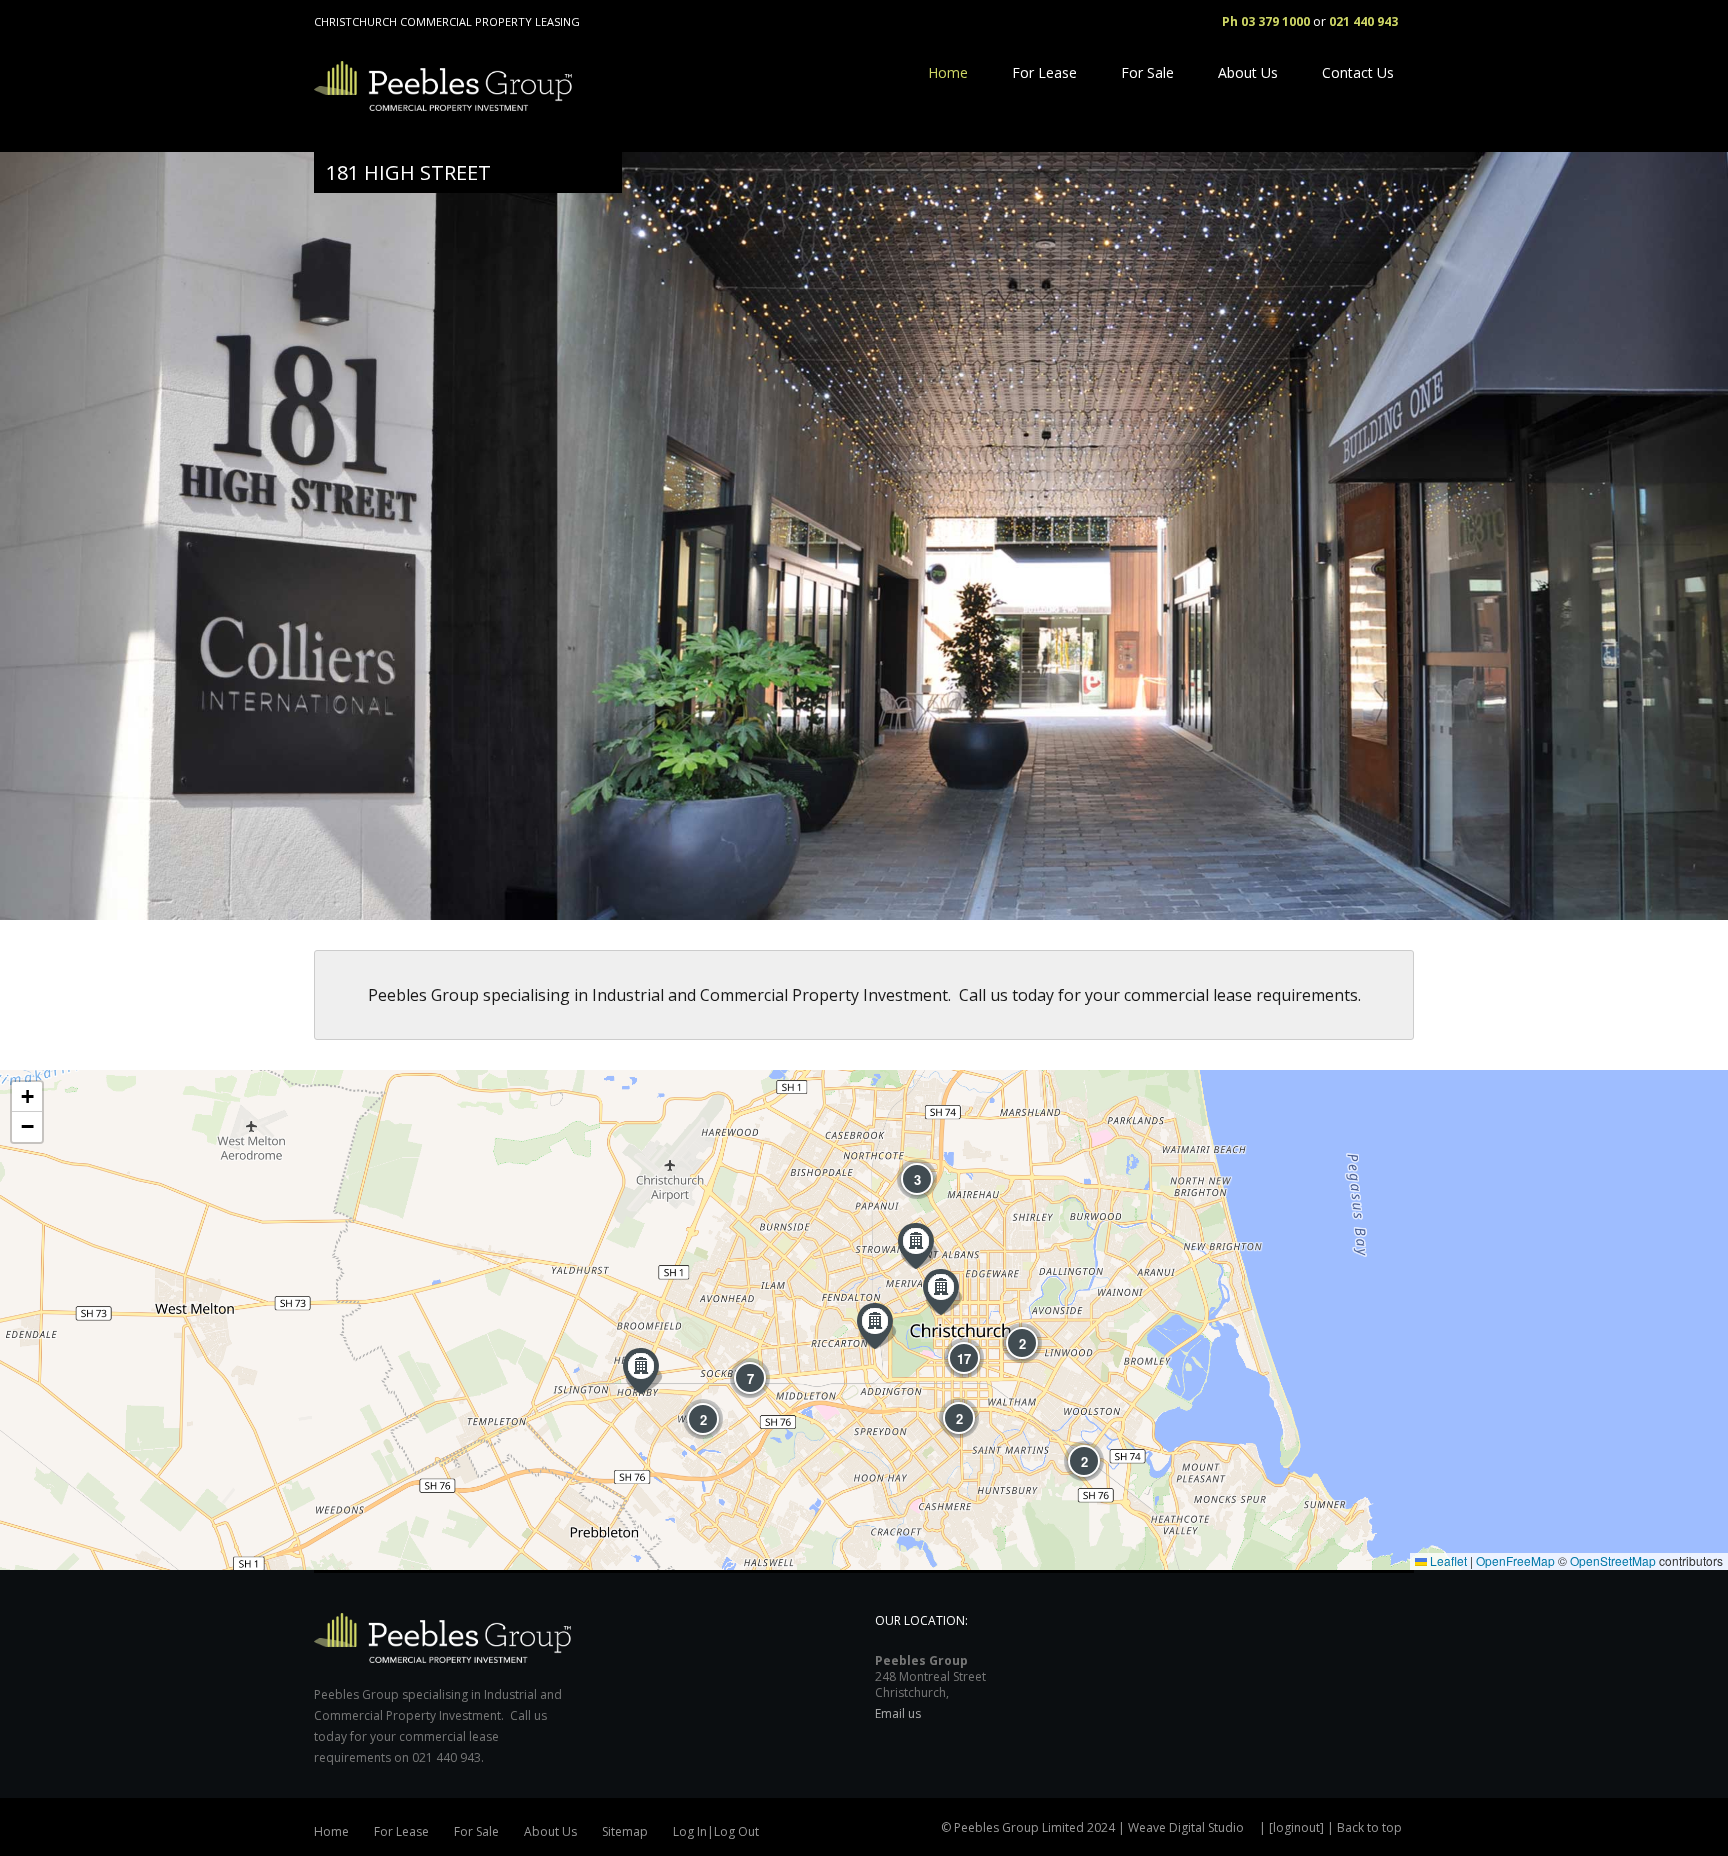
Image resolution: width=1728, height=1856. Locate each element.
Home (948, 72)
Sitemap (625, 1831)
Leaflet (1447, 1560)
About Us (1248, 72)
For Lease (1044, 72)
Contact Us (1358, 72)
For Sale (1147, 72)
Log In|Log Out (716, 1831)
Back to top (1369, 1827)
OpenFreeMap (1515, 1560)
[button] (643, 1371)
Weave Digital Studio (1186, 1827)
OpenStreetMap (1613, 1560)
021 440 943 (1363, 21)
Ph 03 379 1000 (1266, 21)
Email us (898, 1713)
